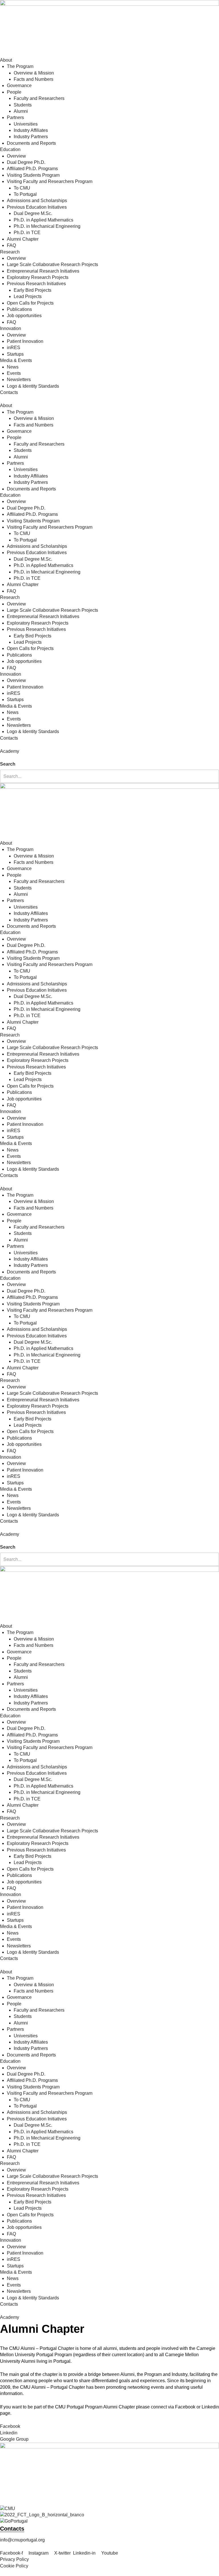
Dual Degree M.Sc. (33, 213)
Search (8, 764)
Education (10, 149)
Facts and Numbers (34, 79)
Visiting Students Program (33, 175)
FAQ (11, 245)
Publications (19, 309)
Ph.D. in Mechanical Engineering (47, 226)
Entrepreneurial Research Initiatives (43, 271)
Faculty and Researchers (39, 98)
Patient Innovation (25, 341)
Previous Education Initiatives (37, 207)
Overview (16, 156)
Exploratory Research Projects (38, 277)
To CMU (22, 188)
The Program (20, 66)
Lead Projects (28, 296)
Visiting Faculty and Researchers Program (50, 181)
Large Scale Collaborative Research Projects (52, 264)
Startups (15, 354)
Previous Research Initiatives (36, 284)
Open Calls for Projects (30, 303)
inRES (14, 348)
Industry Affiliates (31, 130)
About (6, 60)
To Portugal (25, 194)
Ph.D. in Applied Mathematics (43, 220)
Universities (26, 124)
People (14, 92)
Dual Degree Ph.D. (26, 162)
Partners (15, 117)
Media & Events (16, 360)
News (13, 367)
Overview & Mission (34, 73)
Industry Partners (31, 137)
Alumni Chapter (23, 239)
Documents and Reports (31, 143)
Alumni (21, 111)
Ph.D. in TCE (27, 233)
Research (10, 252)
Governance (19, 85)
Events (14, 373)
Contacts (9, 392)
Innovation (11, 328)
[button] (109, 758)
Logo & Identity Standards (33, 386)
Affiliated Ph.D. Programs (32, 169)
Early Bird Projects (33, 290)
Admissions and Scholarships (37, 201)
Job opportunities (24, 316)
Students (23, 105)
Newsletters (19, 380)
